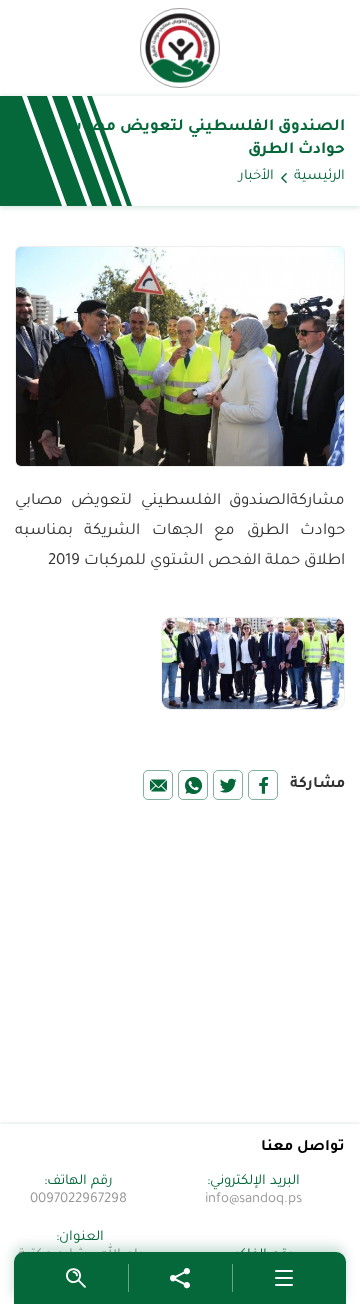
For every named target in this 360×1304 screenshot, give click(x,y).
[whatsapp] (193, 785)
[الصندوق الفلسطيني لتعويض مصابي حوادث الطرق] (180, 48)
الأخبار (256, 176)
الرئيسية (319, 176)
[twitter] (228, 785)
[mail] (158, 785)
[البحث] (76, 1278)
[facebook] (263, 785)
